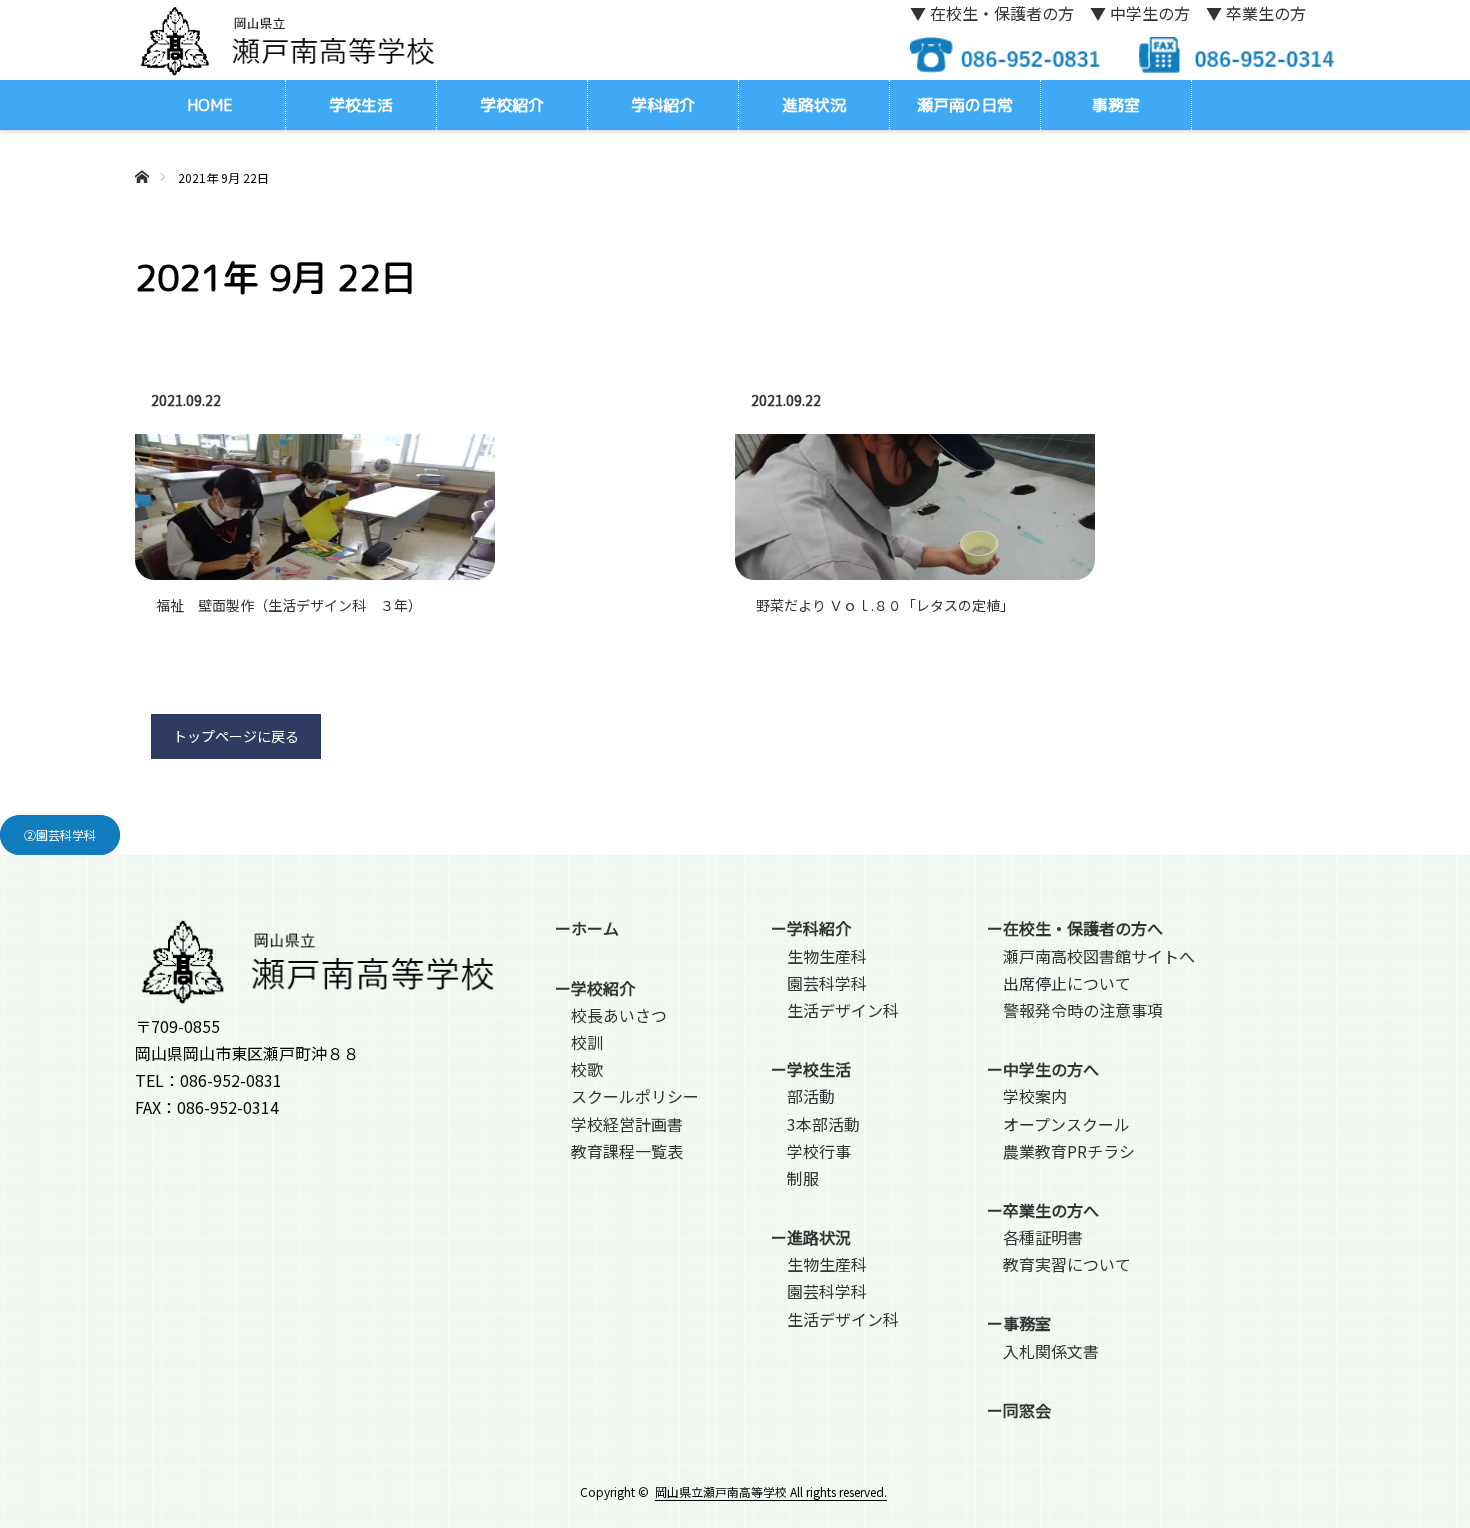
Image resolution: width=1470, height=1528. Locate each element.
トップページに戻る (236, 736)
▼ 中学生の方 (1140, 13)
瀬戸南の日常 (965, 105)
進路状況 (814, 105)
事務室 (1116, 105)
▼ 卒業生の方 (1256, 13)
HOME (210, 105)
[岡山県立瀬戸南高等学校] (285, 39)
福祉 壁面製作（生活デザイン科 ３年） (289, 605)
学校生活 (361, 105)
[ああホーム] (141, 153)
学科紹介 (663, 105)
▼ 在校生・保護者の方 (992, 13)
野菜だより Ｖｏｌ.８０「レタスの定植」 (885, 605)
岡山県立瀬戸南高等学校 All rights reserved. (771, 1491)
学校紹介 (512, 105)
